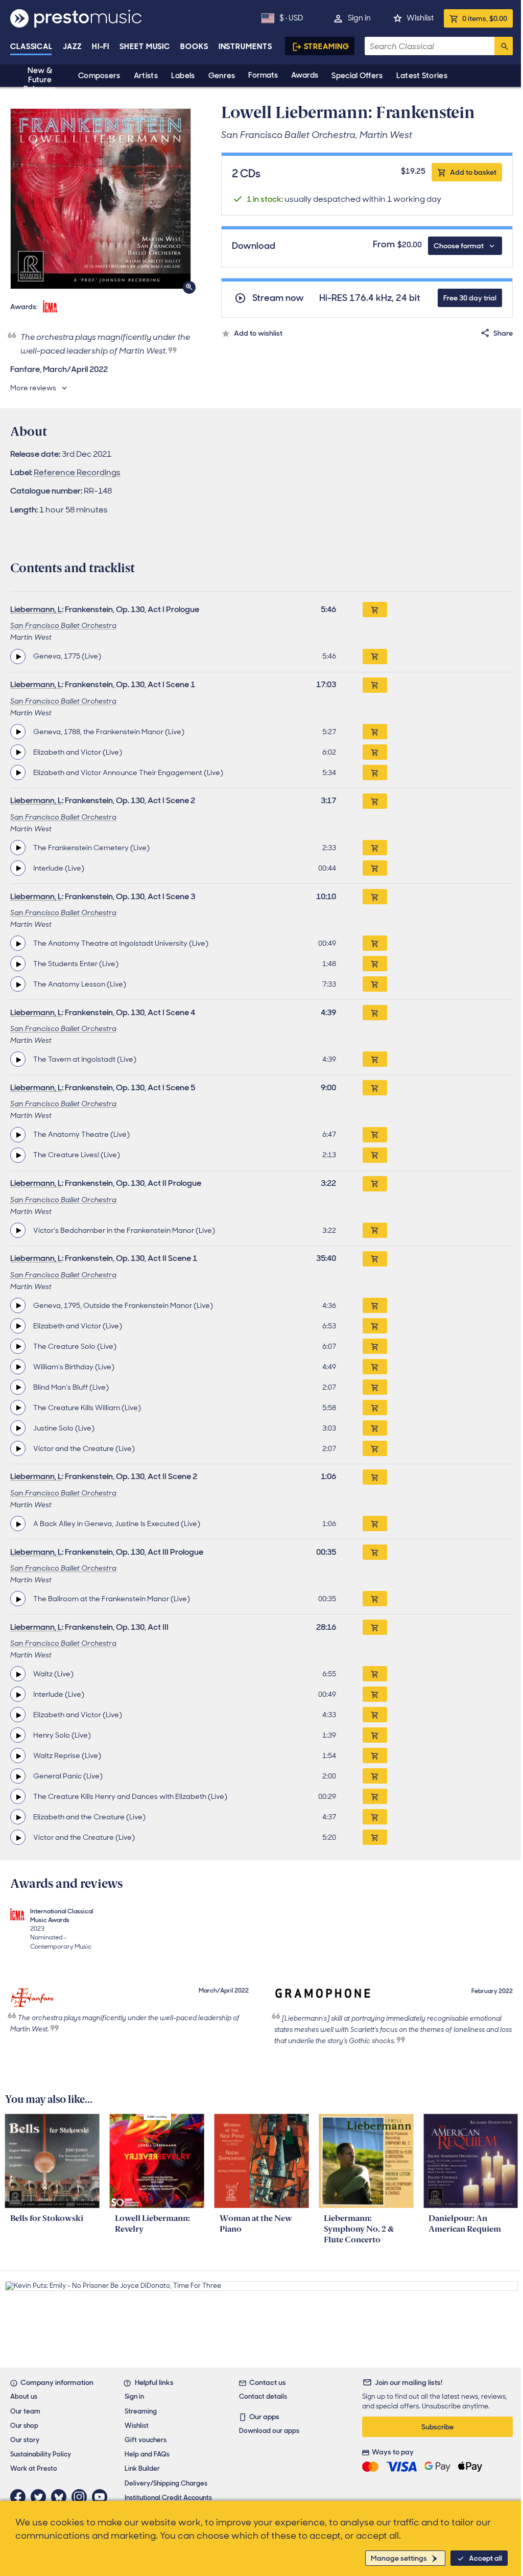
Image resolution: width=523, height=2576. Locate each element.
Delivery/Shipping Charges (166, 2483)
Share (503, 333)
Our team (25, 2411)
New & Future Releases (40, 80)
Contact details (263, 2396)
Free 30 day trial (470, 298)
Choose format (459, 246)
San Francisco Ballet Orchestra (63, 625)
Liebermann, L (36, 609)
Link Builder (142, 2468)
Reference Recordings (77, 472)
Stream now (278, 298)
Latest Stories (422, 76)
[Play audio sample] (18, 657)
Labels (183, 76)
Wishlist (420, 18)
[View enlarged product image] (101, 199)
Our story (25, 2440)
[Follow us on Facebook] (20, 2497)
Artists (146, 76)
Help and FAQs (147, 2454)
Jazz (72, 46)
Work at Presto (34, 2468)
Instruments (245, 46)
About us (24, 2396)
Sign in (359, 18)
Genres (222, 76)
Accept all (485, 2558)
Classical (31, 46)
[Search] (504, 46)
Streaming (327, 46)
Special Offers (357, 76)
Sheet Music (145, 46)
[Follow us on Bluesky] (61, 2497)
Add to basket (473, 172)
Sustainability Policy (41, 2454)
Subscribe (437, 2427)
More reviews (33, 388)
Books (194, 46)
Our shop (24, 2426)
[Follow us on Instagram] (82, 2497)
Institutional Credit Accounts (168, 2498)
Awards (305, 75)
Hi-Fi (101, 46)
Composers (99, 76)
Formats (263, 75)
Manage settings (399, 2558)
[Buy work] (375, 610)
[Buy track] (375, 657)
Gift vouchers (146, 2440)
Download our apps (269, 2431)
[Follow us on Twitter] (41, 2497)
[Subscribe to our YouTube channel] (102, 2497)
